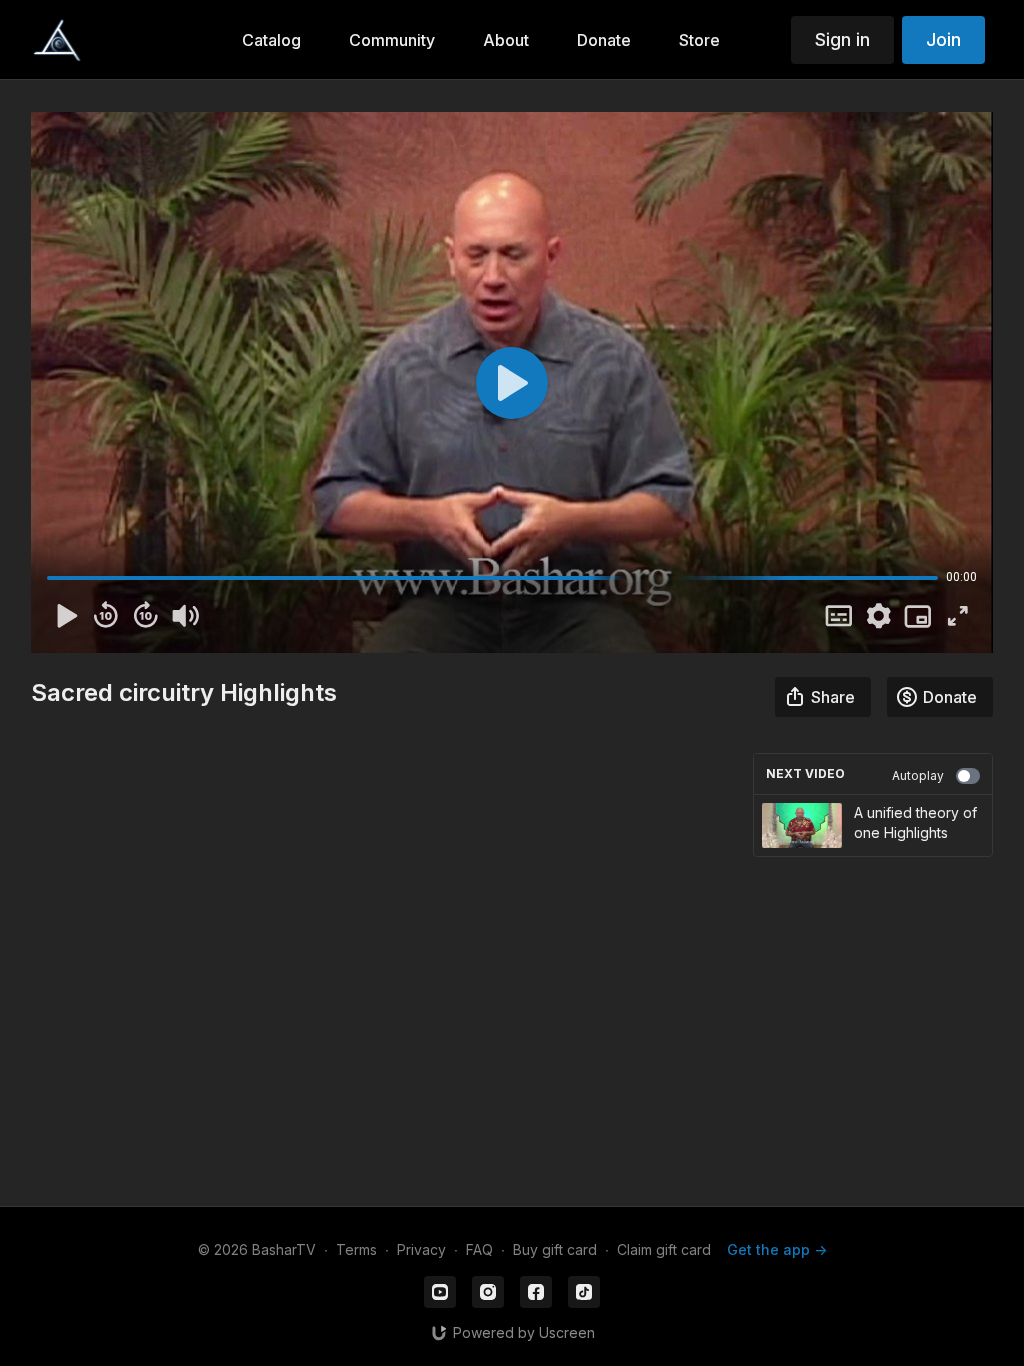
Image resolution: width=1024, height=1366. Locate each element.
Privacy (421, 1249)
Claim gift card (664, 1249)
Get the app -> (777, 1249)
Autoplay (918, 775)
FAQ (479, 1249)
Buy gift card (555, 1249)
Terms (356, 1249)
